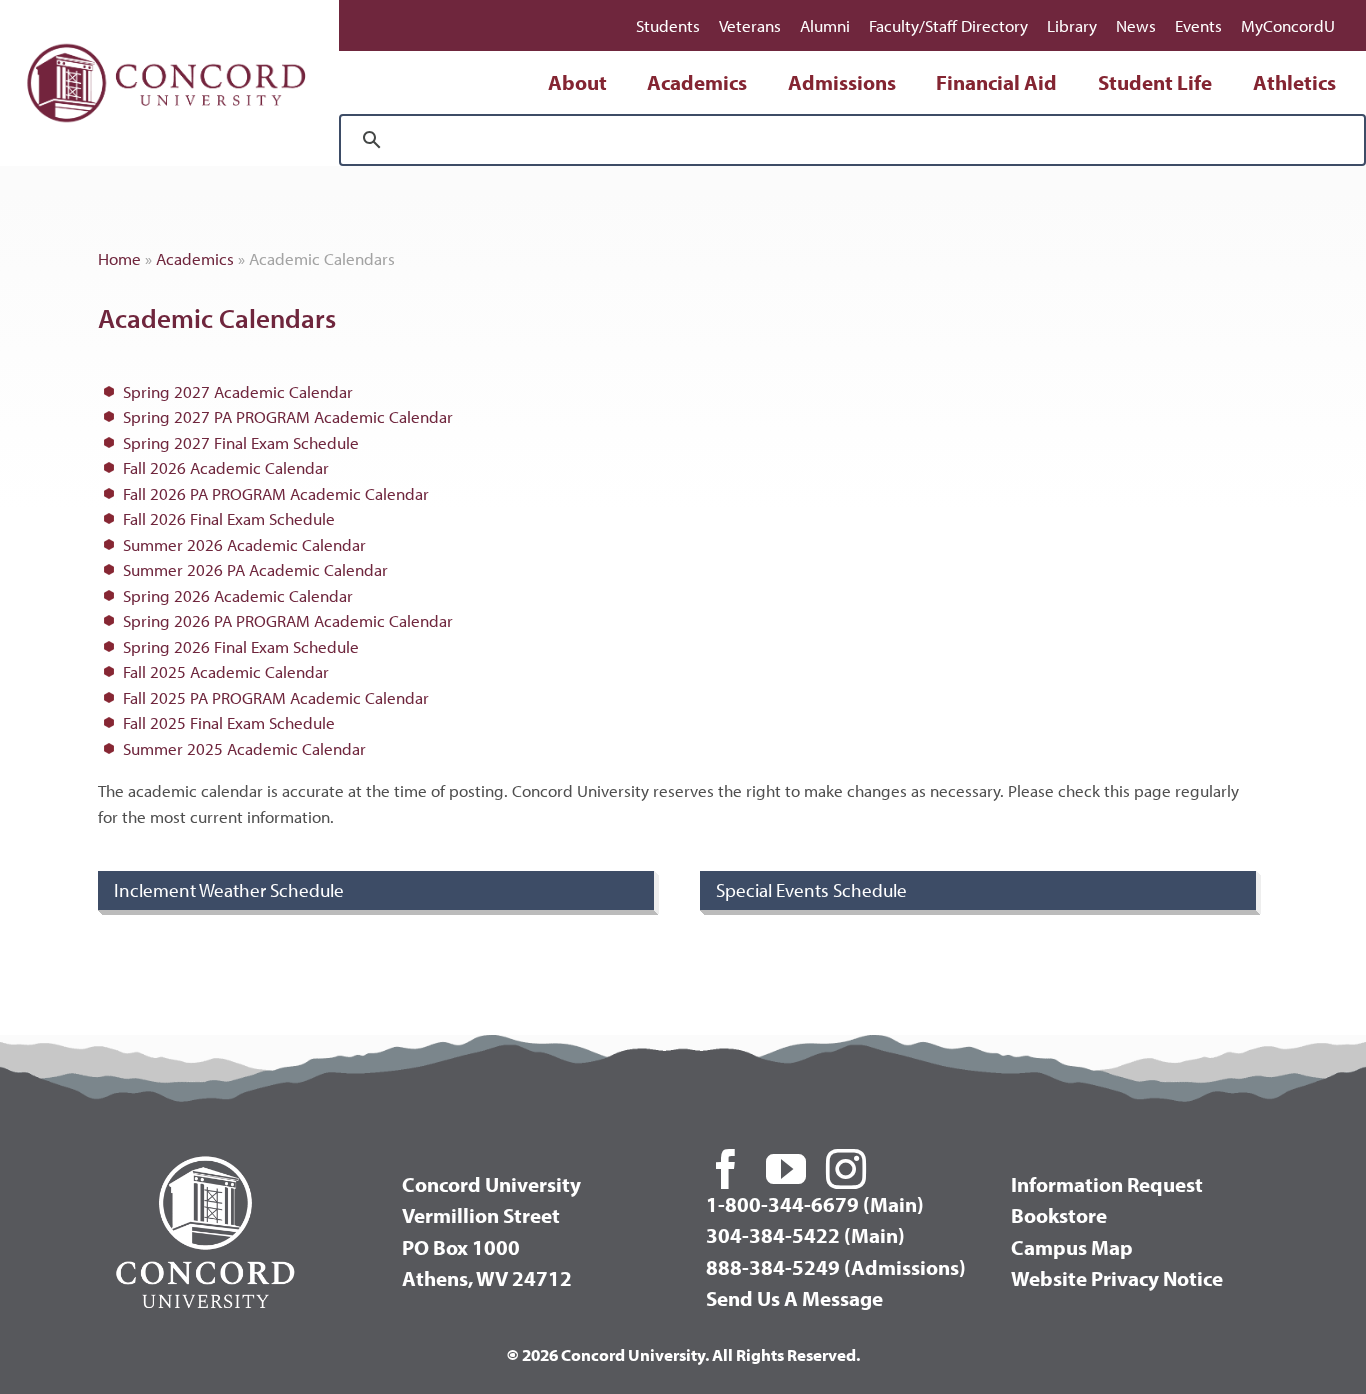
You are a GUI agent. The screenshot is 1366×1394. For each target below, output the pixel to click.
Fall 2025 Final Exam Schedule (229, 722)
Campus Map (1072, 1247)
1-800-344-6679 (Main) (815, 1204)
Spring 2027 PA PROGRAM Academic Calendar (288, 416)
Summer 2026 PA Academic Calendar (255, 569)
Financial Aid (996, 82)
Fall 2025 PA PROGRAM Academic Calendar (276, 697)
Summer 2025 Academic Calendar (244, 748)
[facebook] (726, 1169)
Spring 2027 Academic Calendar (238, 391)
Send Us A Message (794, 1298)
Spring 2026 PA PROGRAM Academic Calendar (288, 620)
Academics (697, 82)
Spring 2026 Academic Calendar (238, 595)
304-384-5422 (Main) (805, 1235)
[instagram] (846, 1169)
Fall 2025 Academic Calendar (226, 671)
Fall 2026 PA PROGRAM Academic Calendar (276, 493)
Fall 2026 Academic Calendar (226, 467)
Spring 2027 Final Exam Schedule (241, 442)
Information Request (1107, 1184)
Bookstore (1059, 1215)
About (577, 82)
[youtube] (786, 1169)
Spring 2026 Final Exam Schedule (241, 646)
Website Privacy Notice (1117, 1278)
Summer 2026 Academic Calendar (244, 544)
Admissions (842, 82)
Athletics (1294, 82)
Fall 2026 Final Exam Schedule (229, 518)
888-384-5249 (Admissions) (836, 1267)
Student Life (1155, 82)
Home (119, 258)
